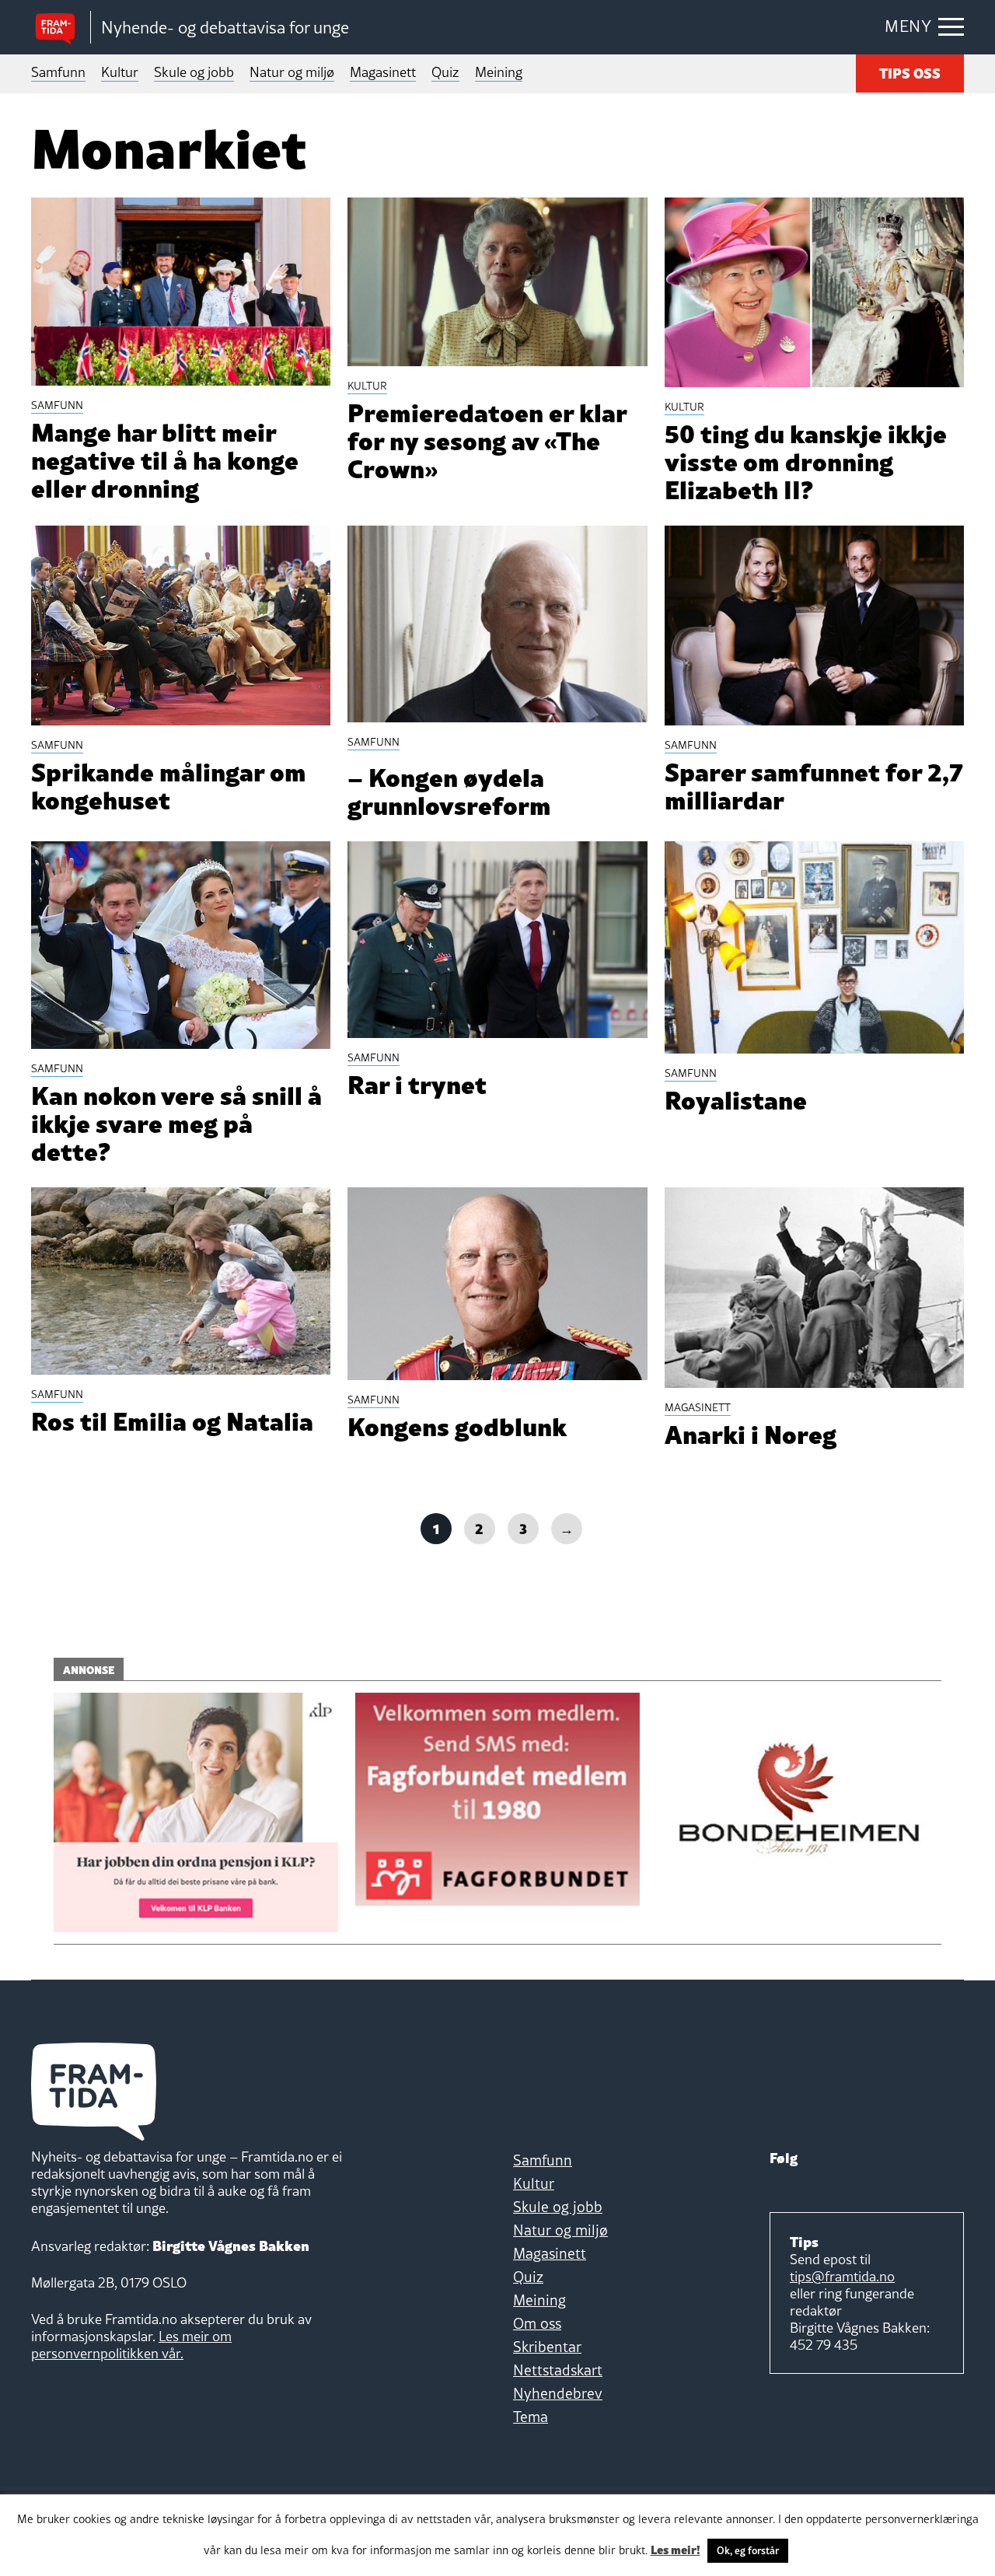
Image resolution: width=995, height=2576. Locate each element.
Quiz (445, 72)
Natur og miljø (292, 72)
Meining (499, 72)
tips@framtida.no (842, 2276)
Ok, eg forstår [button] (748, 2550)
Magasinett (383, 72)
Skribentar (547, 2347)
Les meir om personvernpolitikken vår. (131, 2345)
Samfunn (58, 72)
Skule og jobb (194, 72)
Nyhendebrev (558, 2393)
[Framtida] (61, 28)
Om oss (537, 2323)
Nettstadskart (558, 2370)
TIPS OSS (910, 72)
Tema (531, 2417)
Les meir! (676, 2549)
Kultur (120, 72)
